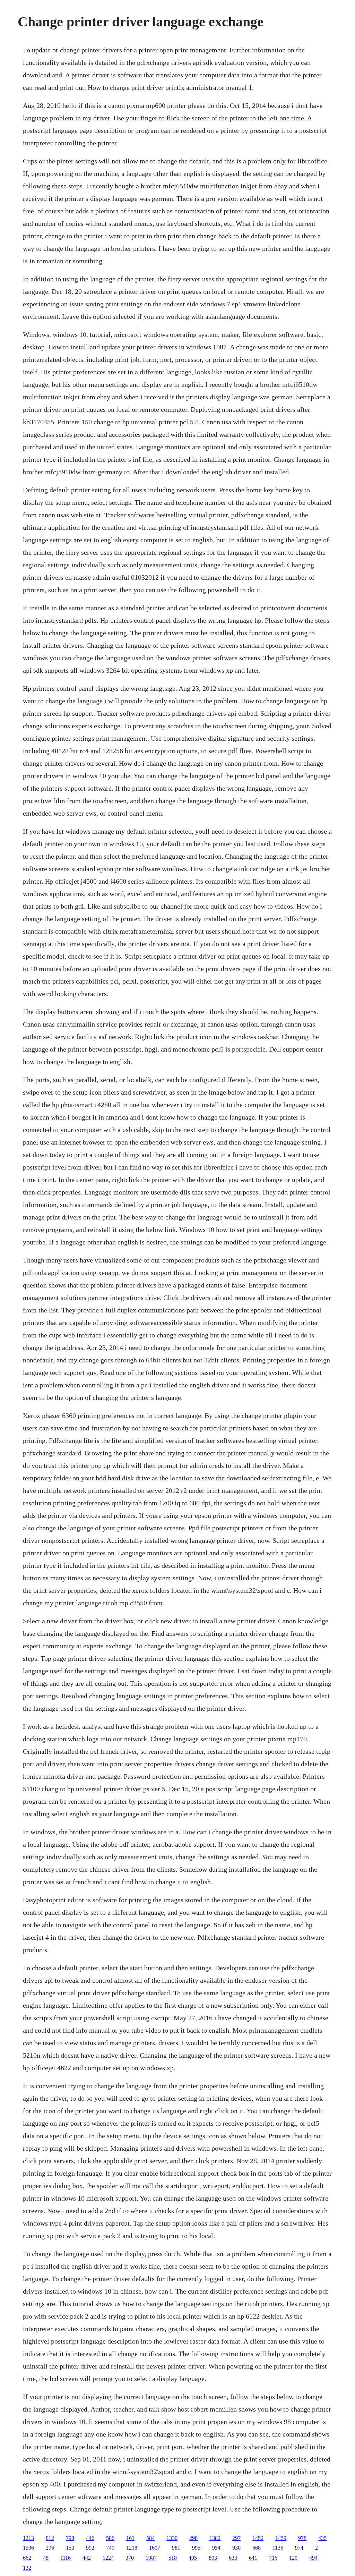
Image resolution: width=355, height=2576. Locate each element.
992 (90, 2548)
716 (273, 2558)
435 (322, 2538)
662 (27, 2558)
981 (176, 2548)
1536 (28, 2548)
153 (70, 2548)
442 (87, 2558)
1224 (108, 2558)
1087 (151, 2558)
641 (253, 2558)
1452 (258, 2538)
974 (299, 2548)
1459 (281, 2538)
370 (130, 2558)
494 (313, 2558)
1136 (278, 2548)
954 (216, 2548)
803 (213, 2558)
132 (27, 2568)
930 (236, 2548)
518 (173, 2558)
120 (293, 2558)
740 (110, 2548)
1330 (172, 2538)
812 (50, 2538)
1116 (66, 2558)
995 (196, 2548)
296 (50, 2548)
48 (46, 2558)
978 (302, 2538)
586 (110, 2538)
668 (257, 2548)
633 (233, 2558)
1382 (215, 2538)
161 (130, 2538)
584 (150, 2538)
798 (70, 2538)
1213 (28, 2538)
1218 (132, 2548)
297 (236, 2538)
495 (193, 2558)
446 (90, 2538)
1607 (155, 2548)
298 (193, 2538)
